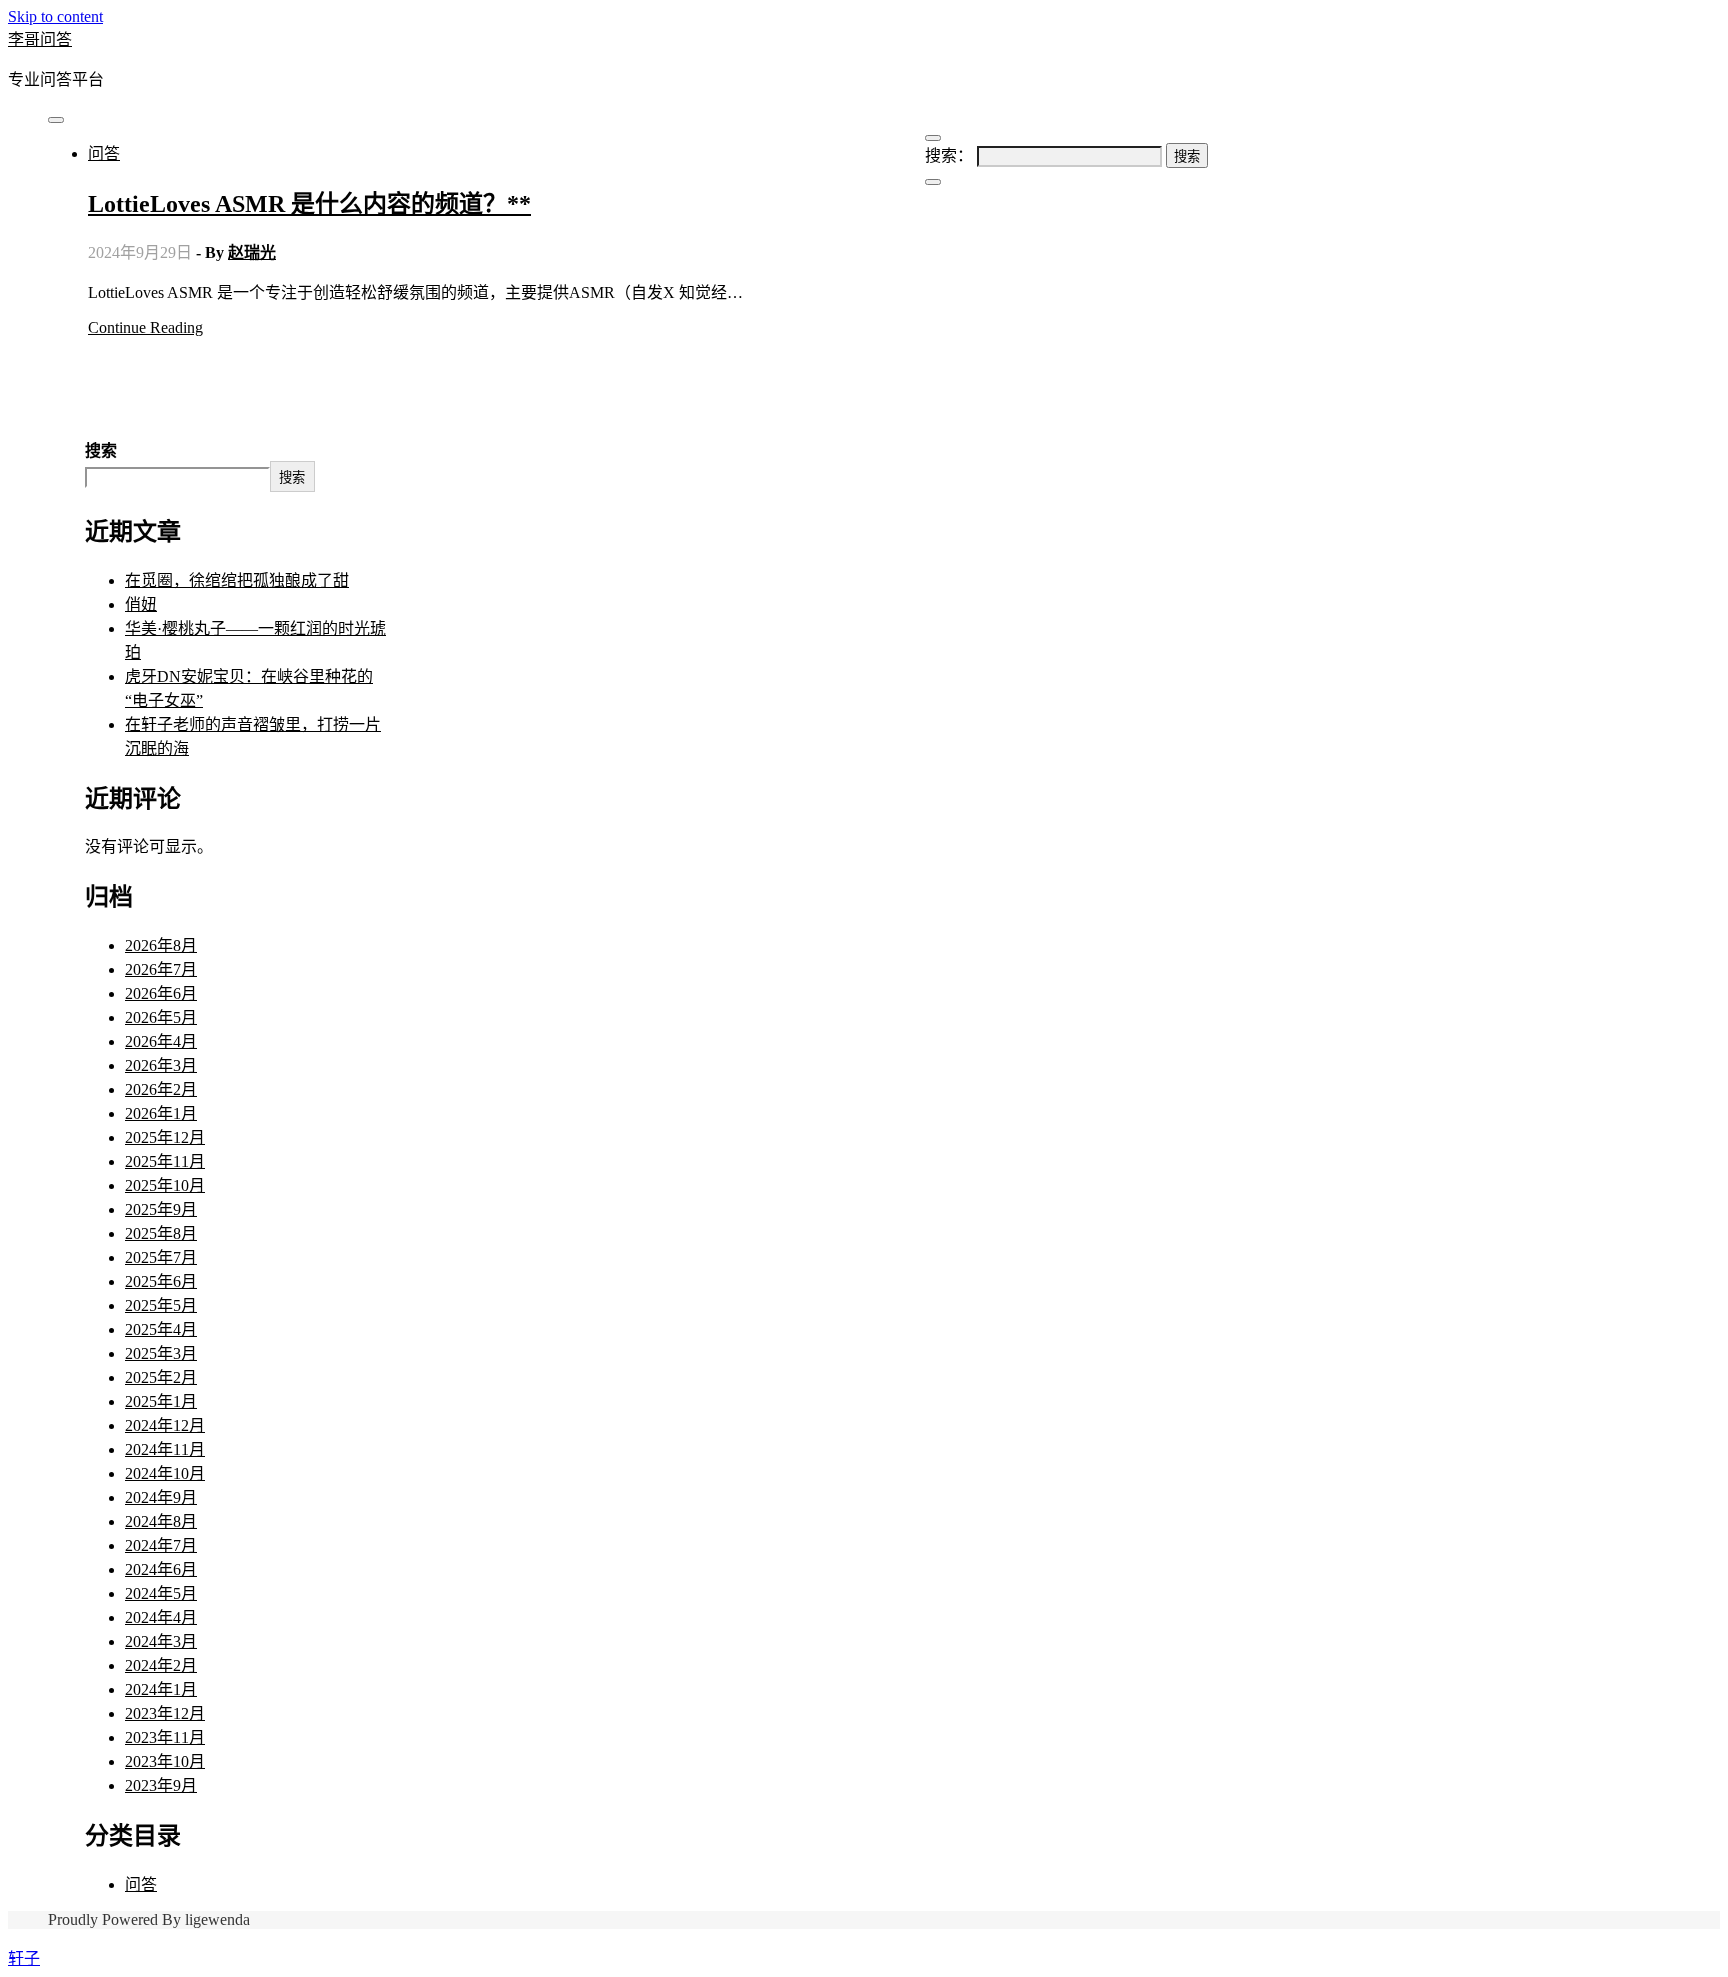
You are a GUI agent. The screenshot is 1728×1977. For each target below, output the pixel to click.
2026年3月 (161, 1065)
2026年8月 (161, 945)
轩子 (24, 1958)
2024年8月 (161, 1521)
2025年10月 (165, 1185)
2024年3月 (161, 1641)
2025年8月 (161, 1233)
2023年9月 (161, 1785)
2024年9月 (161, 1497)
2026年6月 (161, 993)
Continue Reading (145, 327)
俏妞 (141, 604)
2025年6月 (161, 1281)
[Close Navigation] (933, 182)
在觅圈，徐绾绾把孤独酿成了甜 (237, 580)
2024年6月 (161, 1569)
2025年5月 (161, 1305)
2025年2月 (161, 1377)
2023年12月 (165, 1713)
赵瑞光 (252, 252)
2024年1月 (161, 1689)
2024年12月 (165, 1425)
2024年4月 (161, 1617)
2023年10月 (165, 1761)
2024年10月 (165, 1473)
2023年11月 (165, 1737)
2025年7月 (161, 1257)
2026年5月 (161, 1017)
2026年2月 (161, 1089)
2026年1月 (161, 1113)
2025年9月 (161, 1209)
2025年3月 (161, 1353)
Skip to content (55, 16)
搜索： (949, 155)
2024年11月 (165, 1449)
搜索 (101, 450)
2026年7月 (161, 969)
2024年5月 (161, 1593)
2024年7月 (161, 1545)
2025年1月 (161, 1401)
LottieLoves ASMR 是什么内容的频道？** (309, 204)
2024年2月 (161, 1665)
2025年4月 (161, 1329)
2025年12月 (165, 1137)
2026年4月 (161, 1041)
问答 (104, 153)
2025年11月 (165, 1161)
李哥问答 (40, 39)
